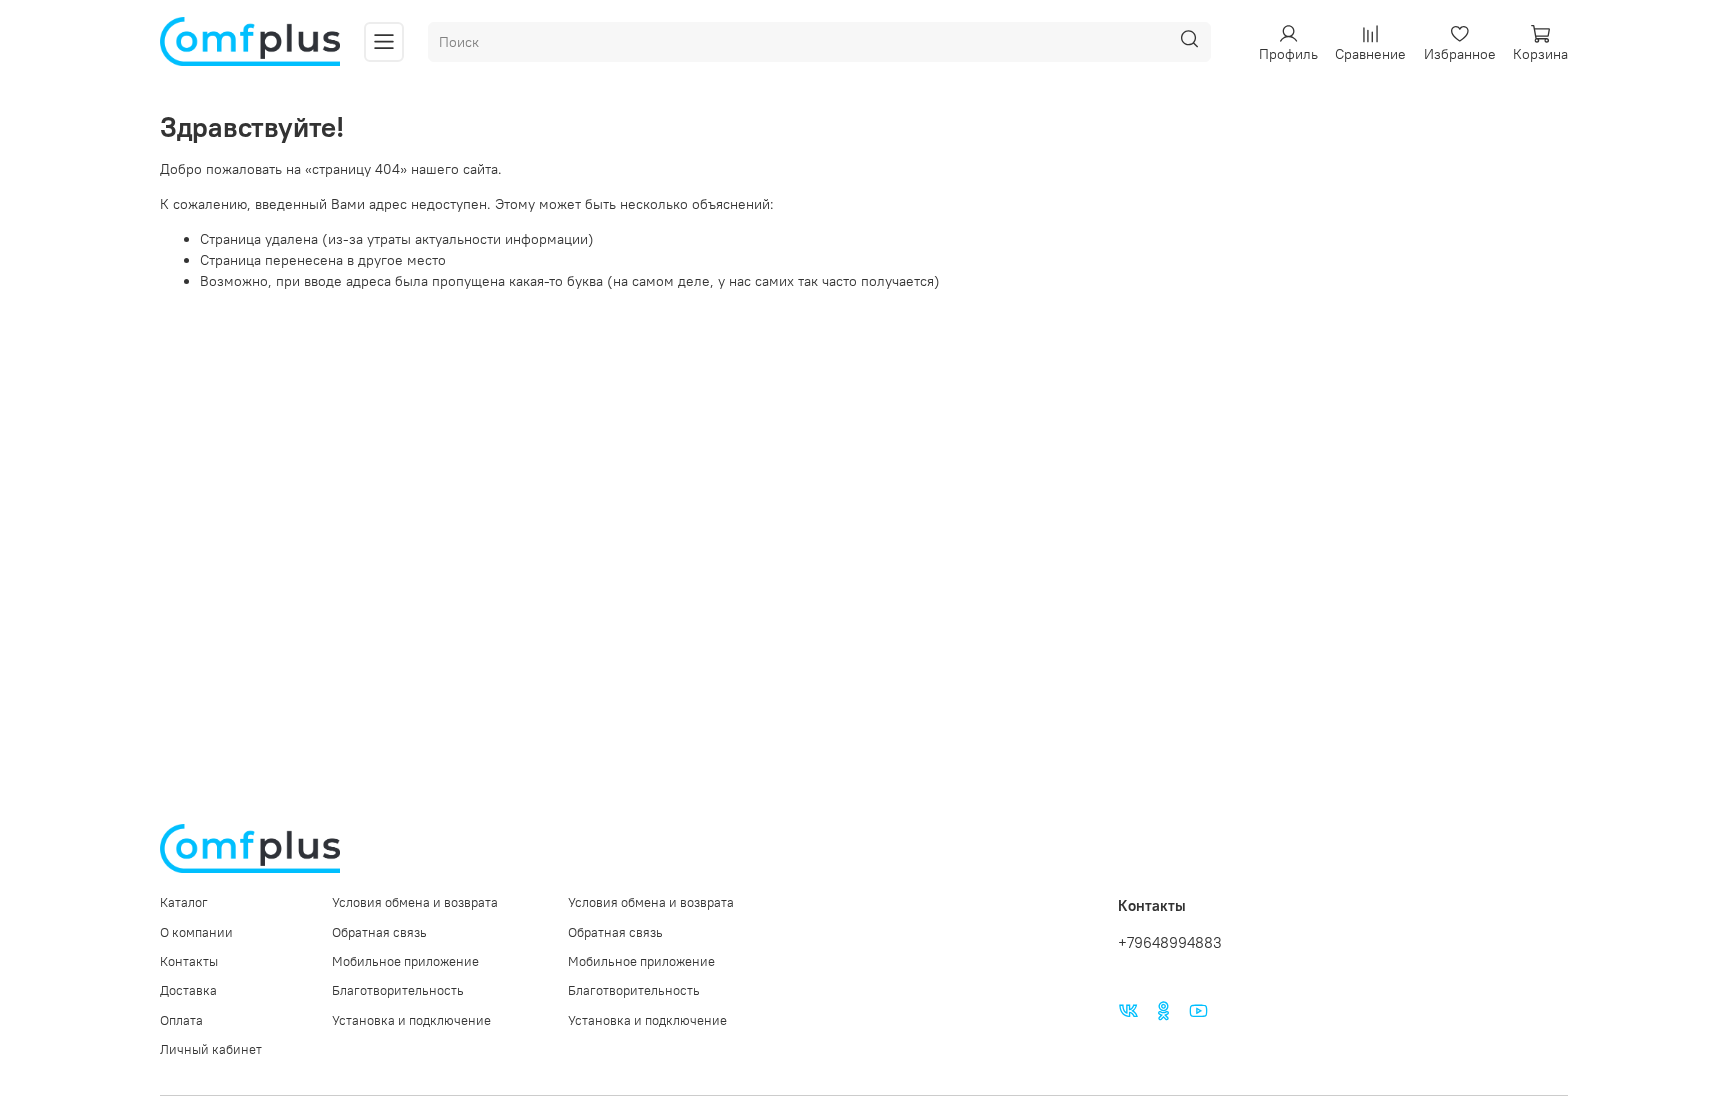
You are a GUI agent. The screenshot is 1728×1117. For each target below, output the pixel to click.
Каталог (184, 902)
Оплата (181, 1020)
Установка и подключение (411, 1020)
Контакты (189, 961)
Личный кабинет (211, 1049)
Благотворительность (398, 990)
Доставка (188, 990)
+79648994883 (1170, 942)
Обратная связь (379, 932)
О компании (196, 932)
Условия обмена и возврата (415, 902)
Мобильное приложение (405, 961)
